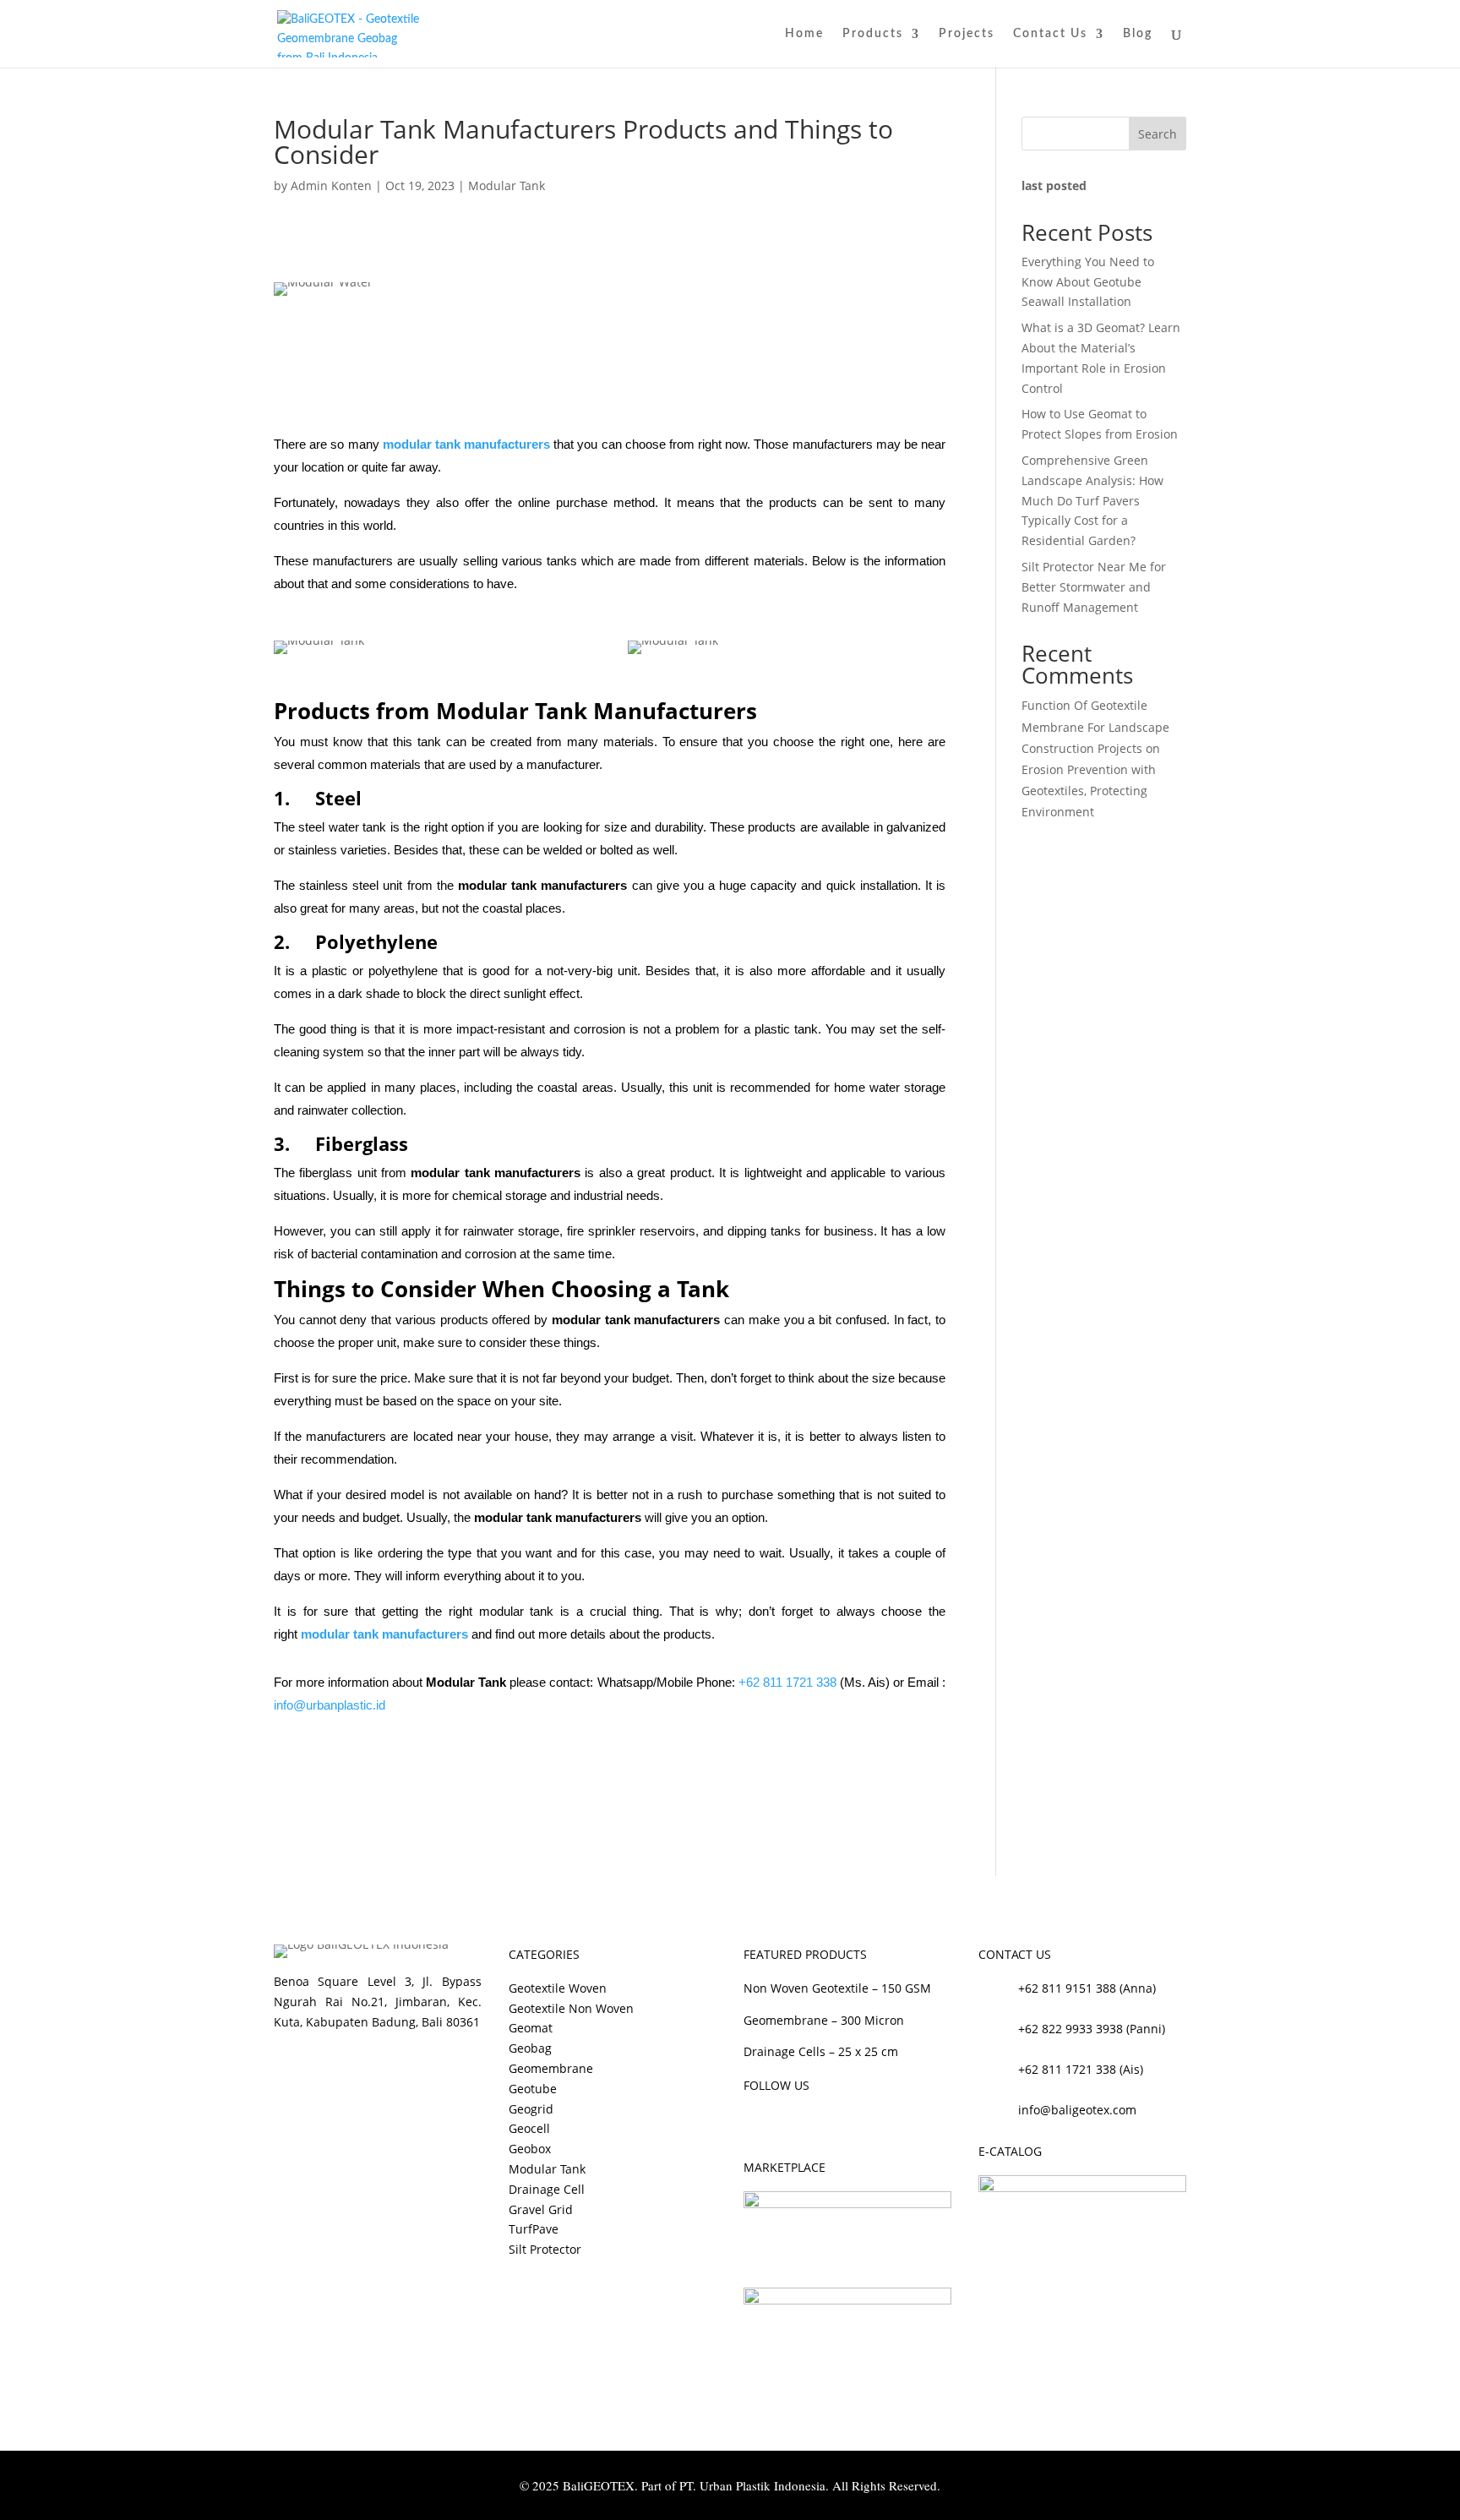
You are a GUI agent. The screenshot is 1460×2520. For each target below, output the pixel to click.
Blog (1138, 34)
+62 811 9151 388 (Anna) (1087, 1988)
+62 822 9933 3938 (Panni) (1092, 2029)
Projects (967, 34)
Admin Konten (331, 185)
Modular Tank (507, 185)
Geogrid (531, 2109)
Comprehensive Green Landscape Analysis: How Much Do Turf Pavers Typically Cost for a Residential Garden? (1092, 500)
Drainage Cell (547, 2189)
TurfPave (534, 2229)
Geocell (529, 2128)
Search (1158, 134)
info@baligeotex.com (1077, 2110)
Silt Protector (545, 2249)
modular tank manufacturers (466, 444)
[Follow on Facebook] (757, 2123)
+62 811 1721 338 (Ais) (1081, 2069)
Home (804, 34)
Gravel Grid (541, 2209)
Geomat (531, 2028)
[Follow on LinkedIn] (858, 2123)
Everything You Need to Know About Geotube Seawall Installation (1088, 282)
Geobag (530, 2048)
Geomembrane (551, 2068)
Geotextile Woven (558, 1988)
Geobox (530, 2149)
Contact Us (1050, 34)
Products (873, 34)
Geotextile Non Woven (571, 2008)
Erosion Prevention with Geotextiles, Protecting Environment (1089, 791)
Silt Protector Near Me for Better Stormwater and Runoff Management (1094, 587)
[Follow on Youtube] (825, 2123)
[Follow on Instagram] (791, 2123)
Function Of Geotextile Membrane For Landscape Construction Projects (1095, 726)
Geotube (533, 2089)
